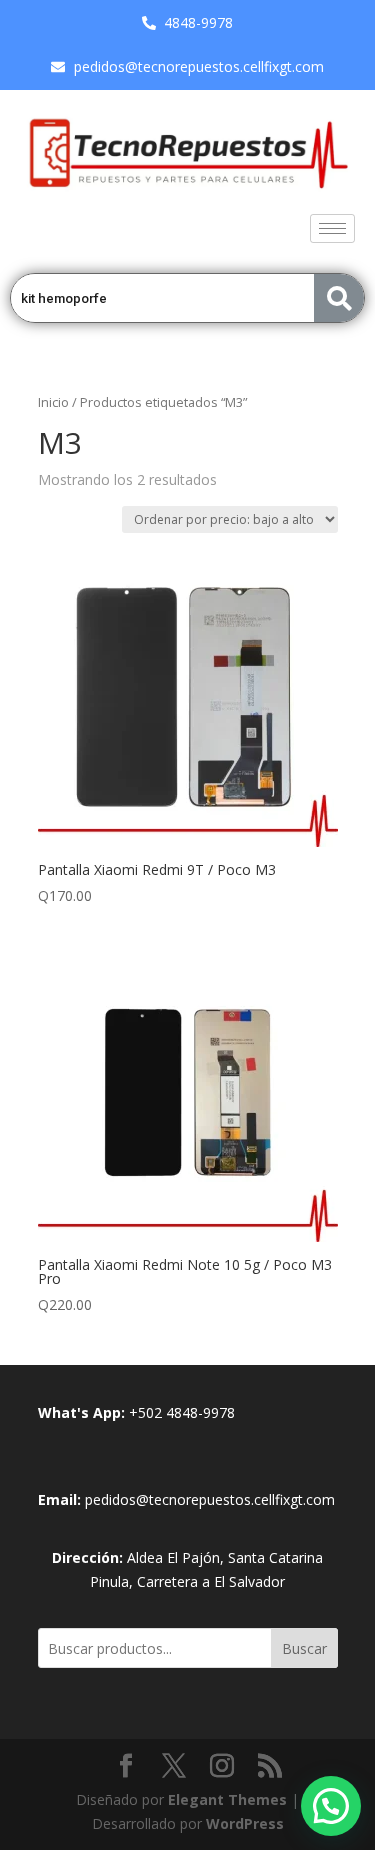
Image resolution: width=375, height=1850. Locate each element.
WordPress (245, 1823)
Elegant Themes (227, 1799)
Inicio (53, 402)
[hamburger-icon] (332, 228)
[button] (331, 1806)
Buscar (304, 1648)
